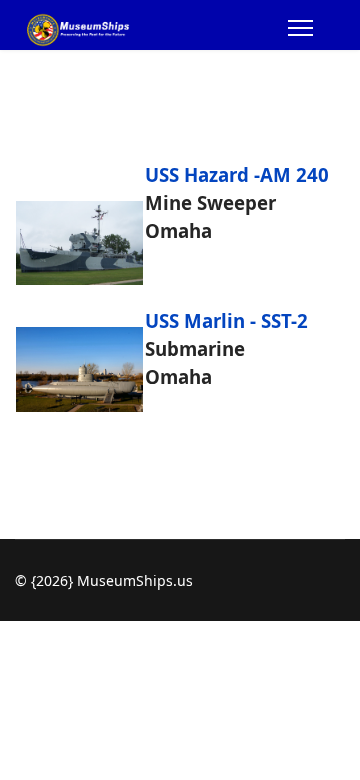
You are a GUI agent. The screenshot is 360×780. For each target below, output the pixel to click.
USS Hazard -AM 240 (237, 174)
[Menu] (300, 30)
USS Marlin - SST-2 (226, 320)
